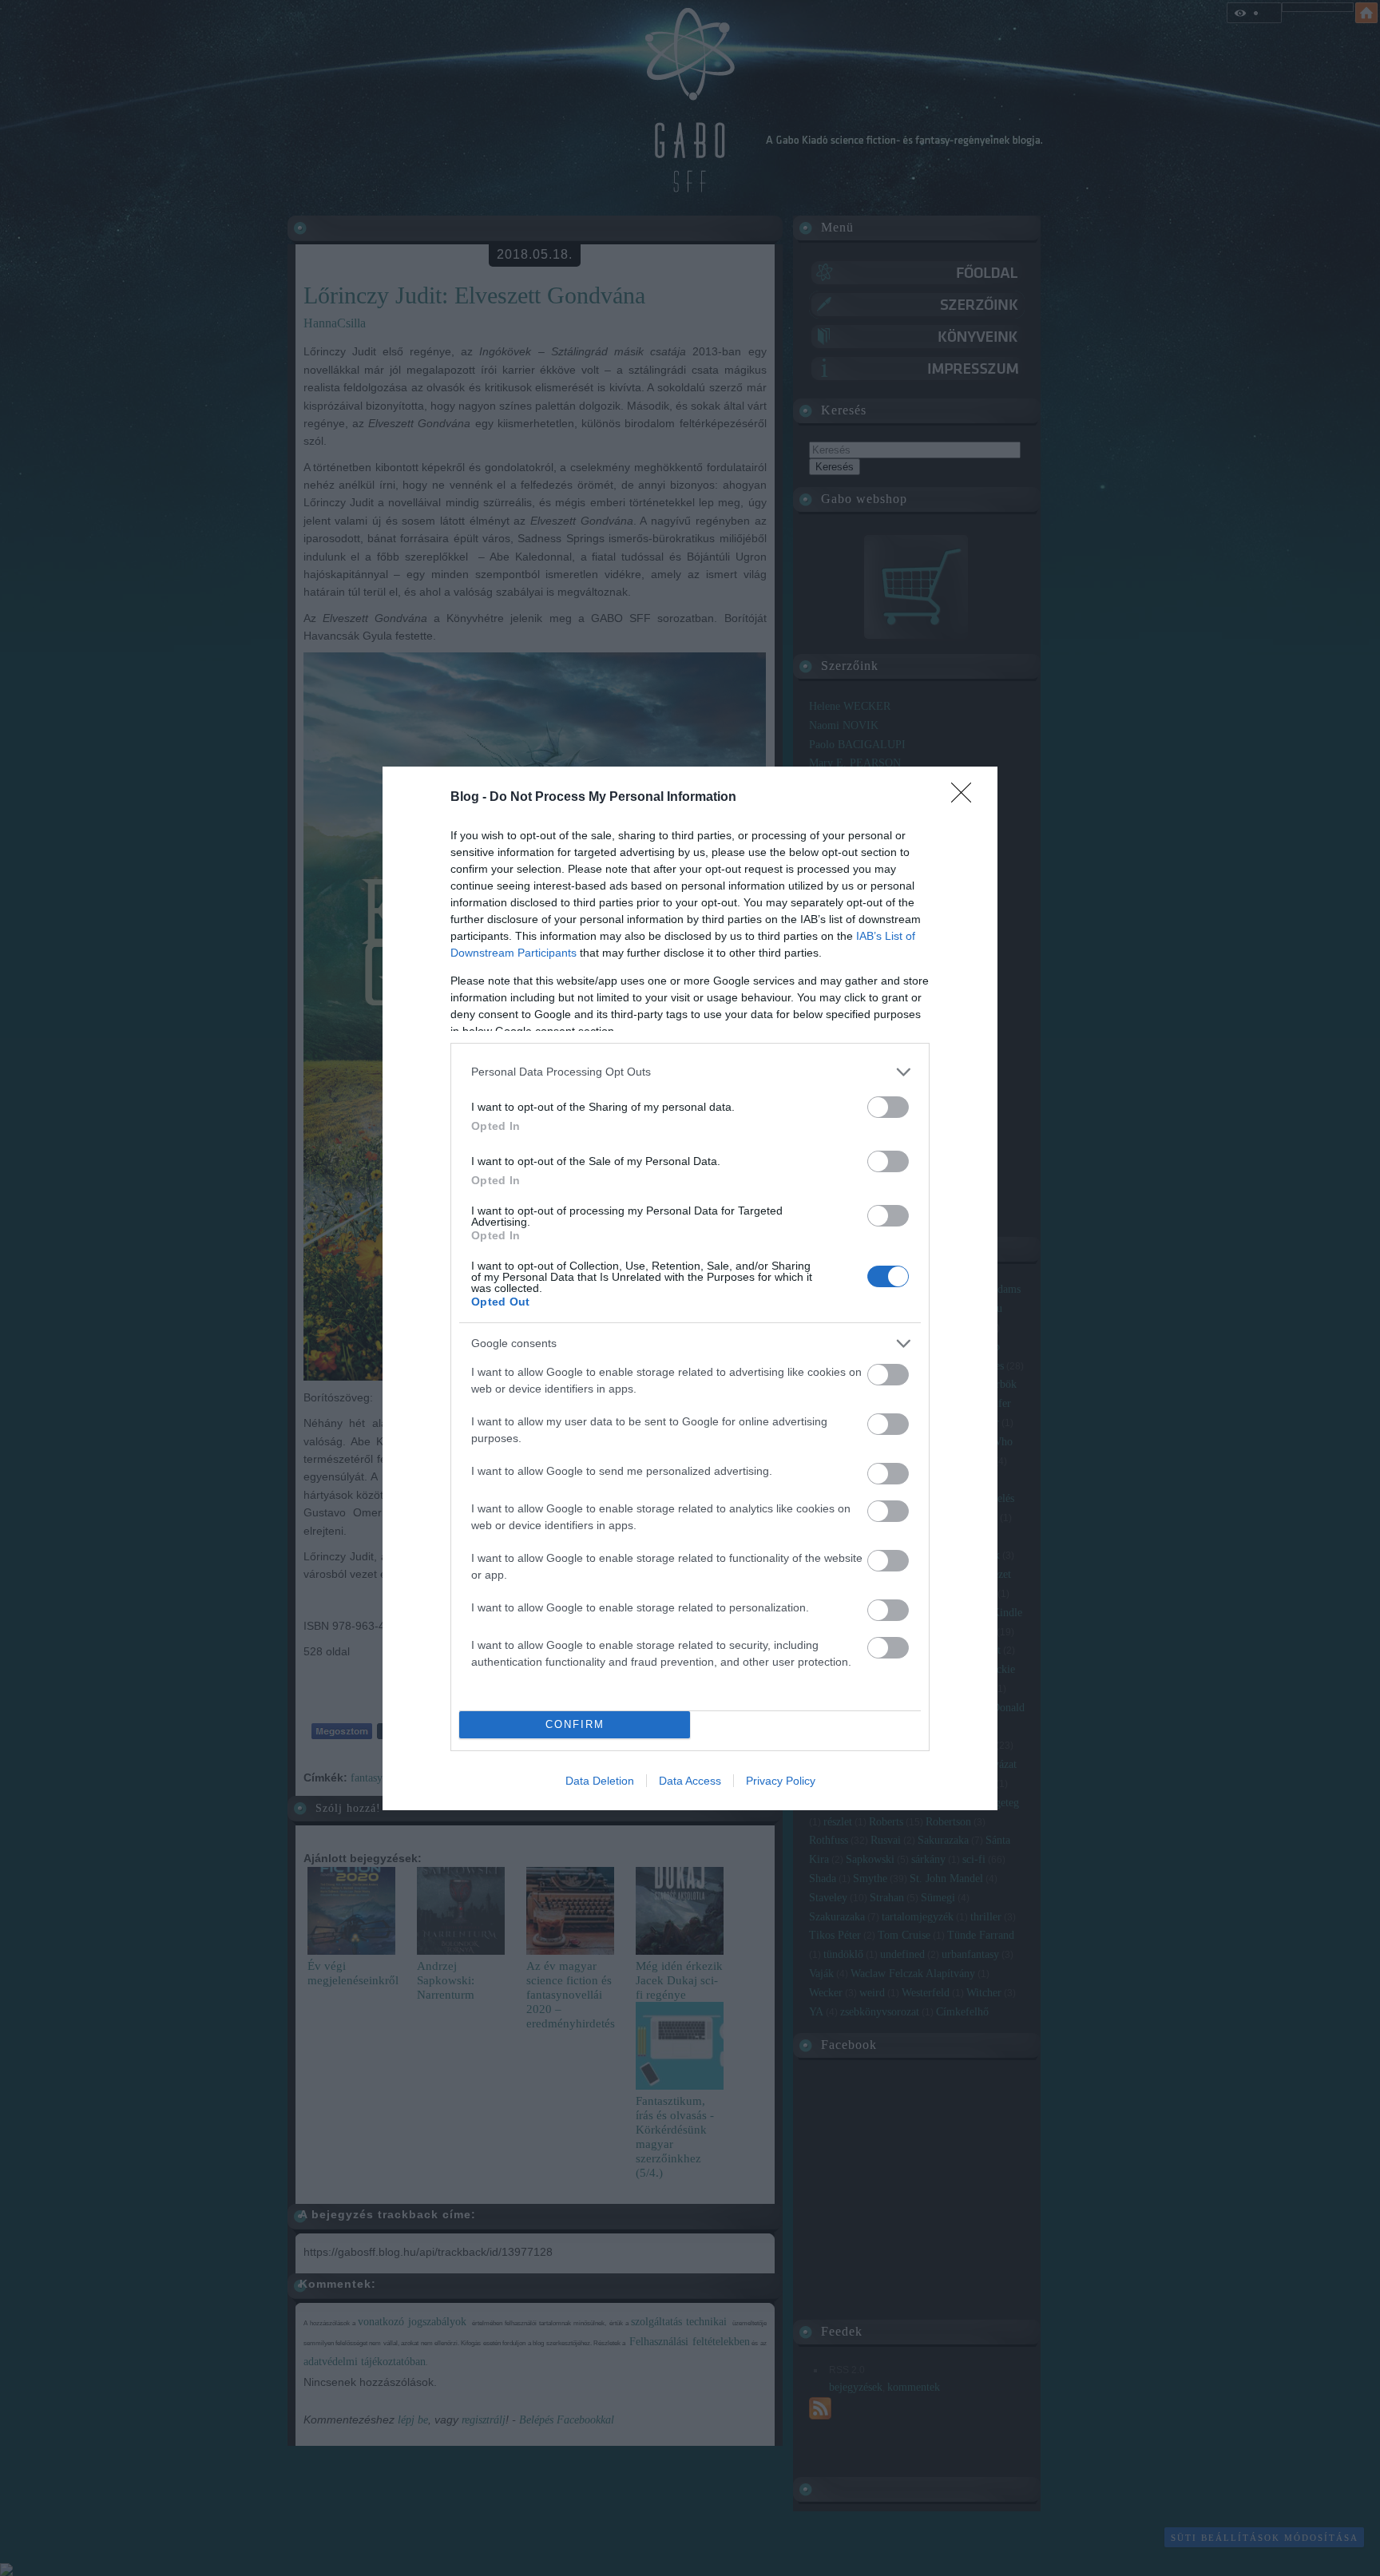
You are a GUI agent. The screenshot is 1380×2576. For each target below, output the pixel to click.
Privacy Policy (781, 1781)
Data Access (690, 1781)
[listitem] (690, 1072)
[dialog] (690, 1288)
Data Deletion (600, 1781)
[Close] (966, 798)
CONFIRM (575, 1724)
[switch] (888, 1107)
